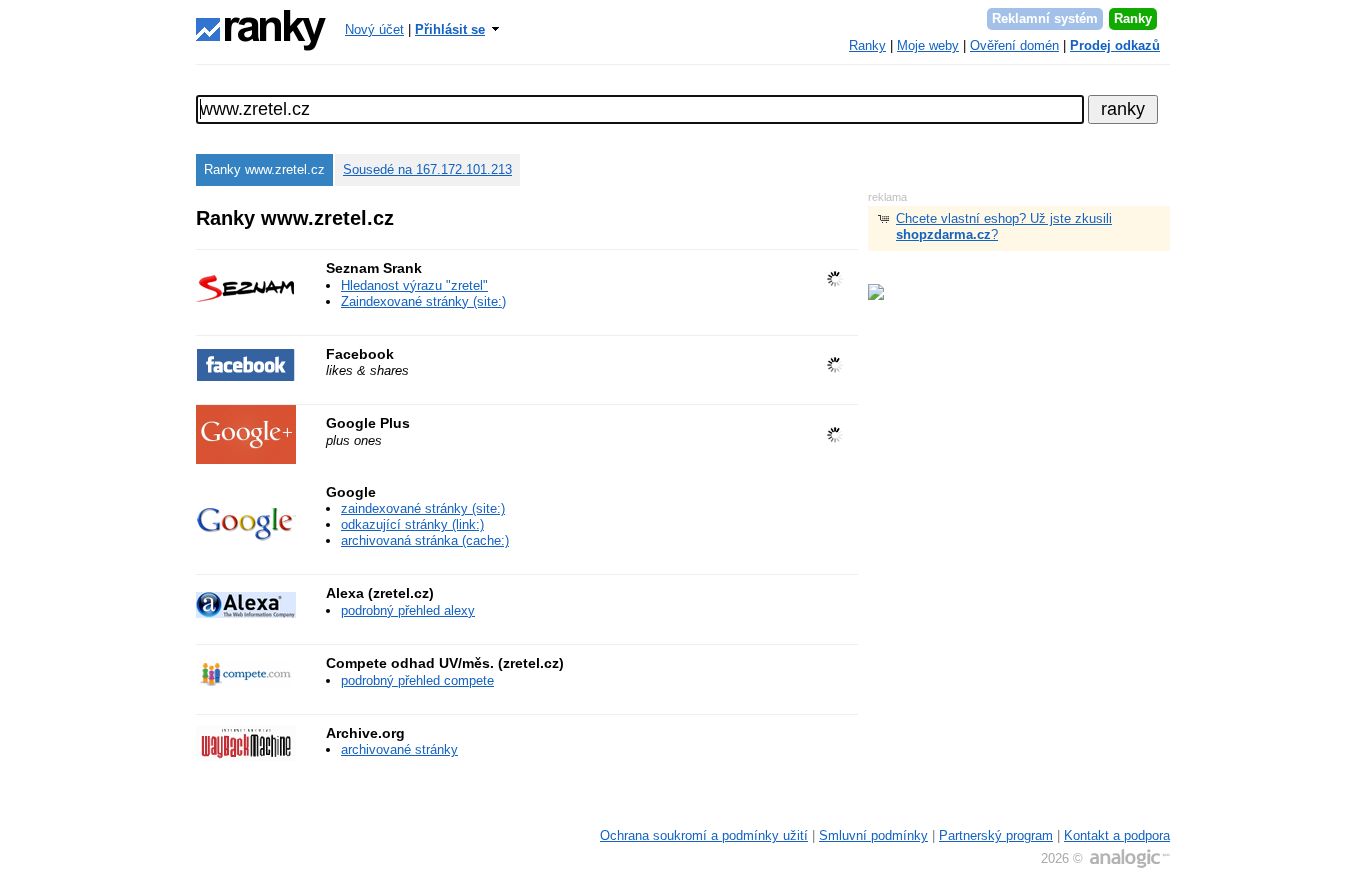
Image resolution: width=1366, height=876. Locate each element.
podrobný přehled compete (417, 680)
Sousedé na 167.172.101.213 (427, 169)
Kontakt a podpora (1117, 835)
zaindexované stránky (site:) (423, 508)
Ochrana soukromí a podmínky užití (704, 835)
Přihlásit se (450, 29)
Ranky (1133, 18)
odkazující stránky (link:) (412, 524)
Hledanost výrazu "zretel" (414, 285)
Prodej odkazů (1115, 45)
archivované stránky (399, 749)
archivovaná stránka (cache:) (425, 540)
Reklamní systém (1045, 18)
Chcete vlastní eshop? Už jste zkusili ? (1004, 226)
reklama (887, 197)
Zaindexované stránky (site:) (423, 301)
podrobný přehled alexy (408, 610)
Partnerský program (996, 835)
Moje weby (928, 45)
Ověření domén (1014, 45)
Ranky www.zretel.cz (264, 169)
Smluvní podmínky (873, 835)
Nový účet (374, 29)
